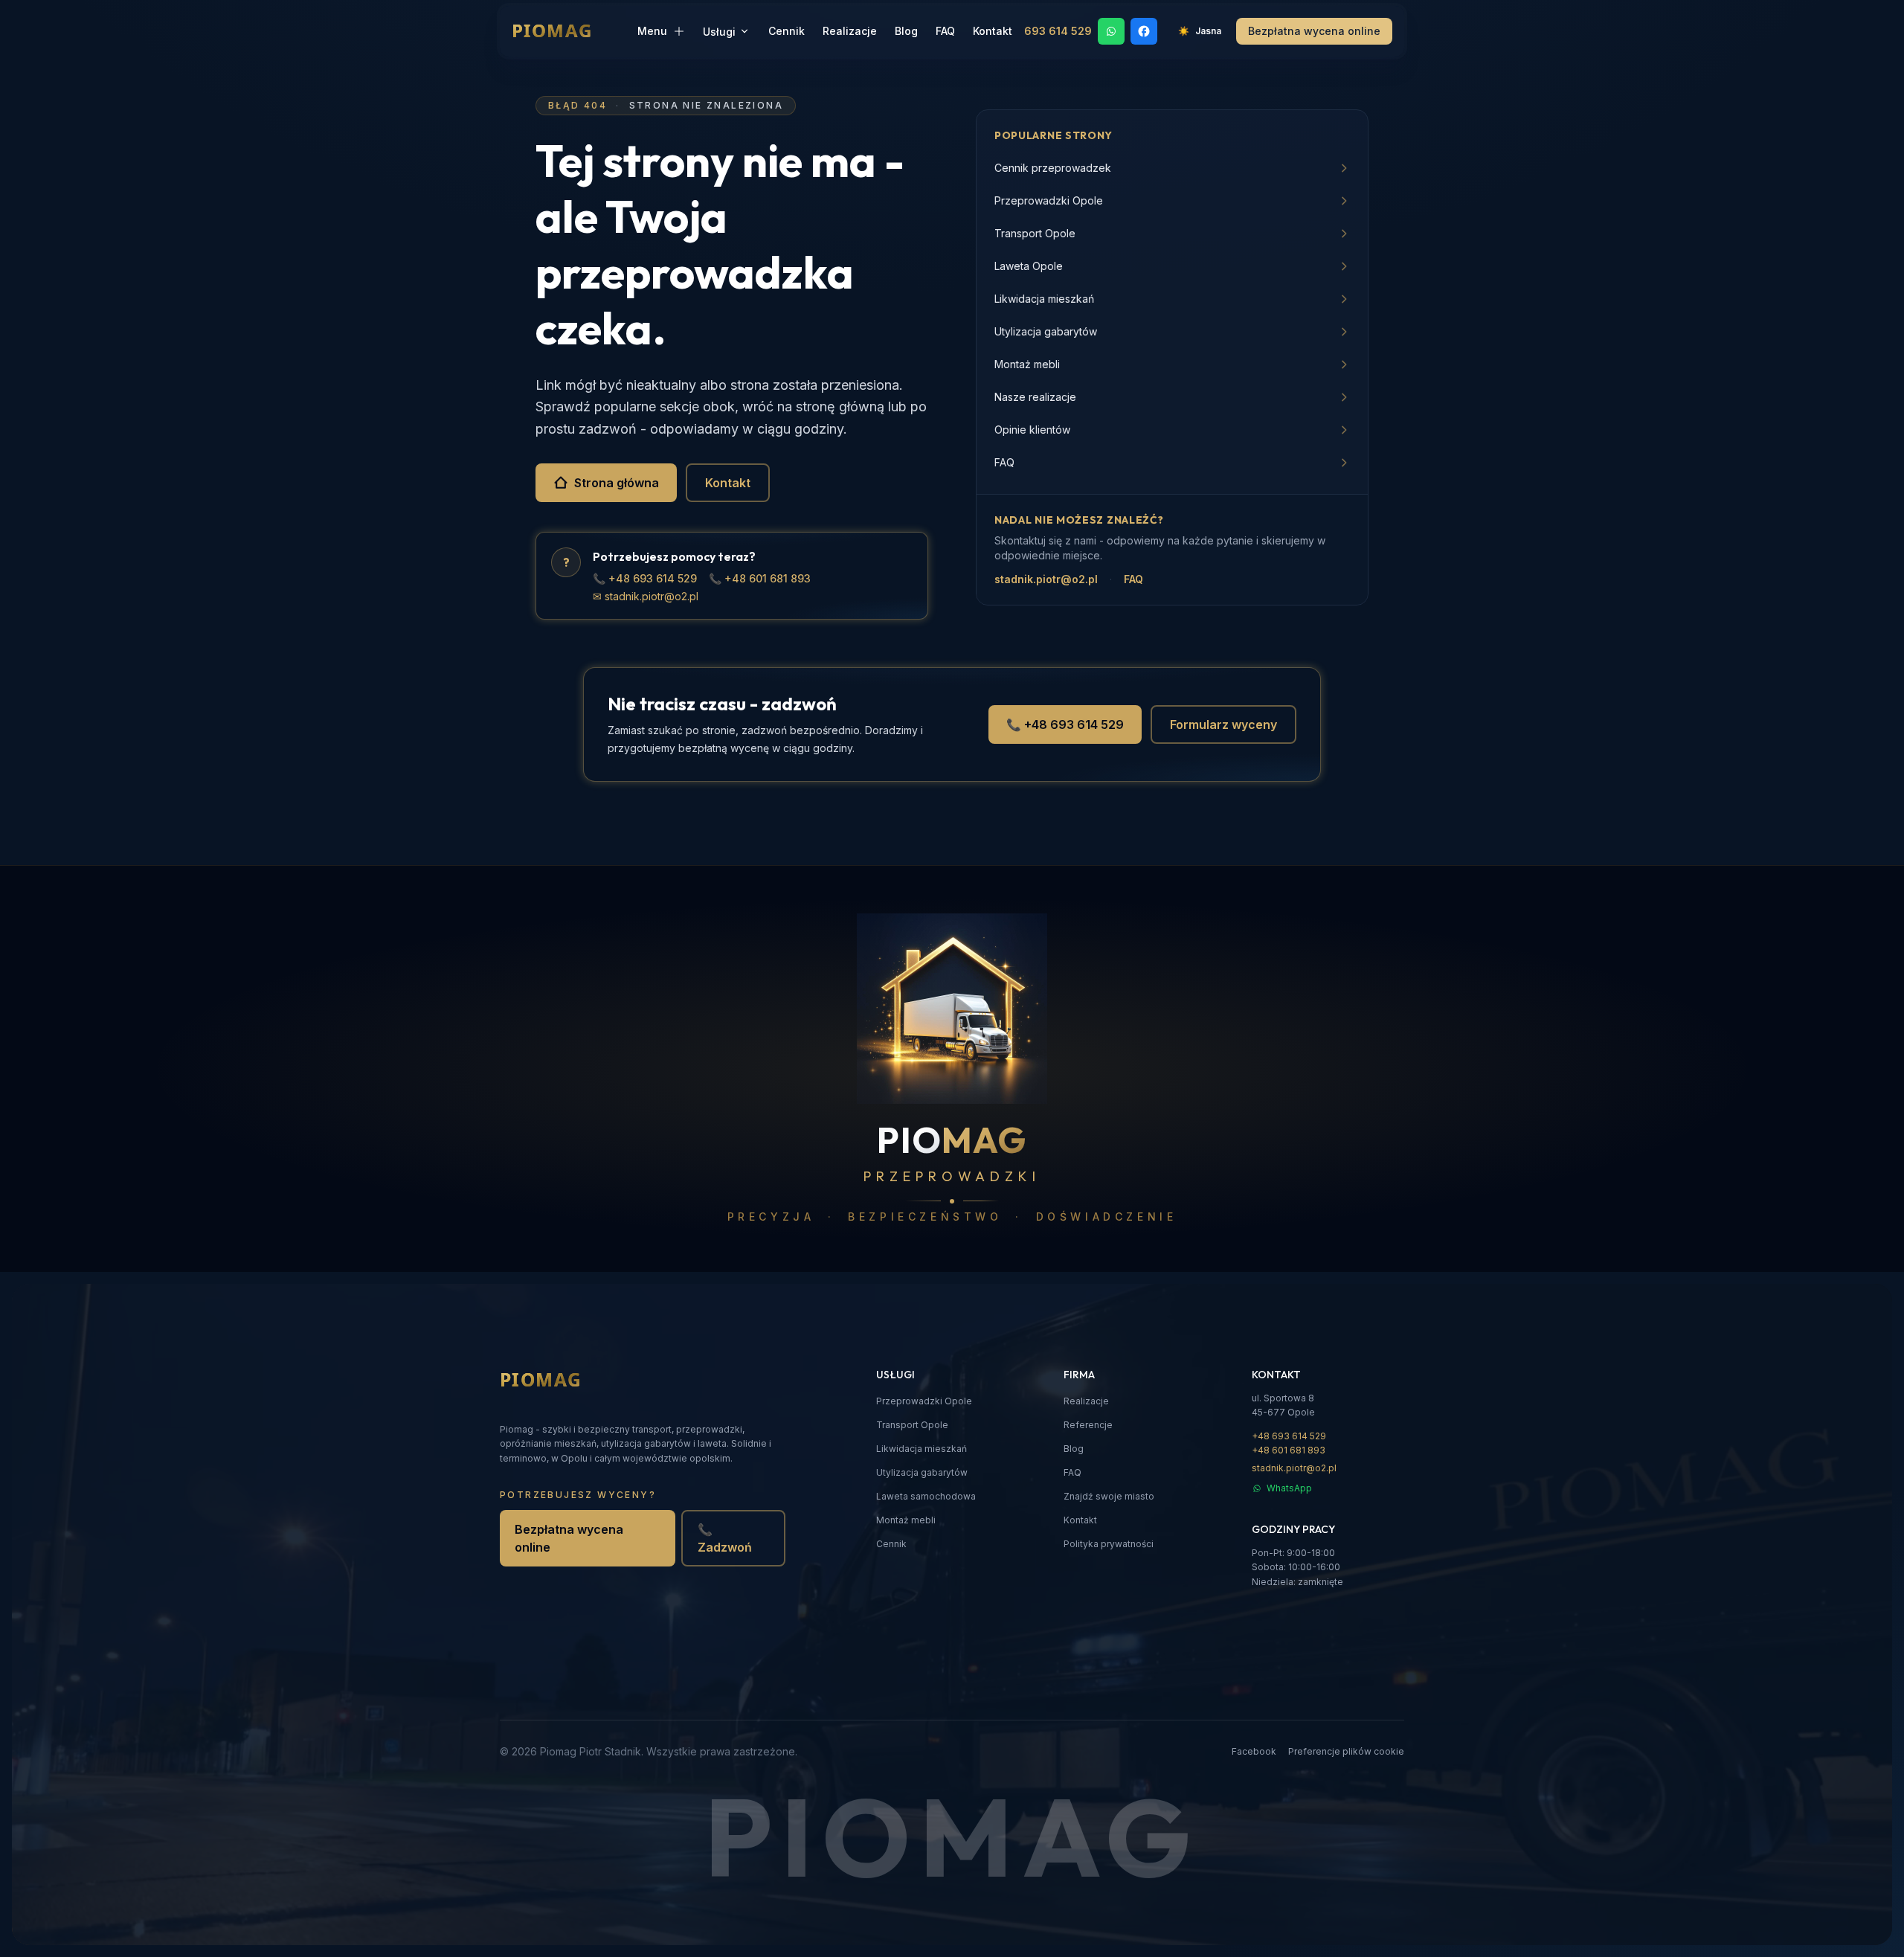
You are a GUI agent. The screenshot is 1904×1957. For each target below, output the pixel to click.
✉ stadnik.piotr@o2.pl (646, 596)
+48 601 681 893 (1289, 1450)
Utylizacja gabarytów (922, 1472)
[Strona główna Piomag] (564, 1381)
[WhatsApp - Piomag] (1111, 31)
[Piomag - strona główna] (575, 31)
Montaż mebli (906, 1520)
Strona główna (617, 483)
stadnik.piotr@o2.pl (1046, 579)
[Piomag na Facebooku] (1144, 31)
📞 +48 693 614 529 (645, 578)
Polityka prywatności (1109, 1544)
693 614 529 (1058, 31)
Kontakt (993, 31)
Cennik (787, 31)
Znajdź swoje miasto (1109, 1496)
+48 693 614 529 (1289, 1436)
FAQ (945, 31)
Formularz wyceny (1223, 724)
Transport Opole (912, 1425)
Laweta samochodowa (926, 1496)
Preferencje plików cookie (1346, 1751)
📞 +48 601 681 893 (760, 578)
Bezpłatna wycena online (569, 1538)
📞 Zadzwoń (725, 1538)
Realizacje (850, 31)
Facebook (1254, 1751)
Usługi (719, 32)
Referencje (1088, 1425)
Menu (652, 31)
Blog (906, 31)
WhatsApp (1289, 1488)
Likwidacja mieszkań (922, 1449)
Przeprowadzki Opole (924, 1401)
